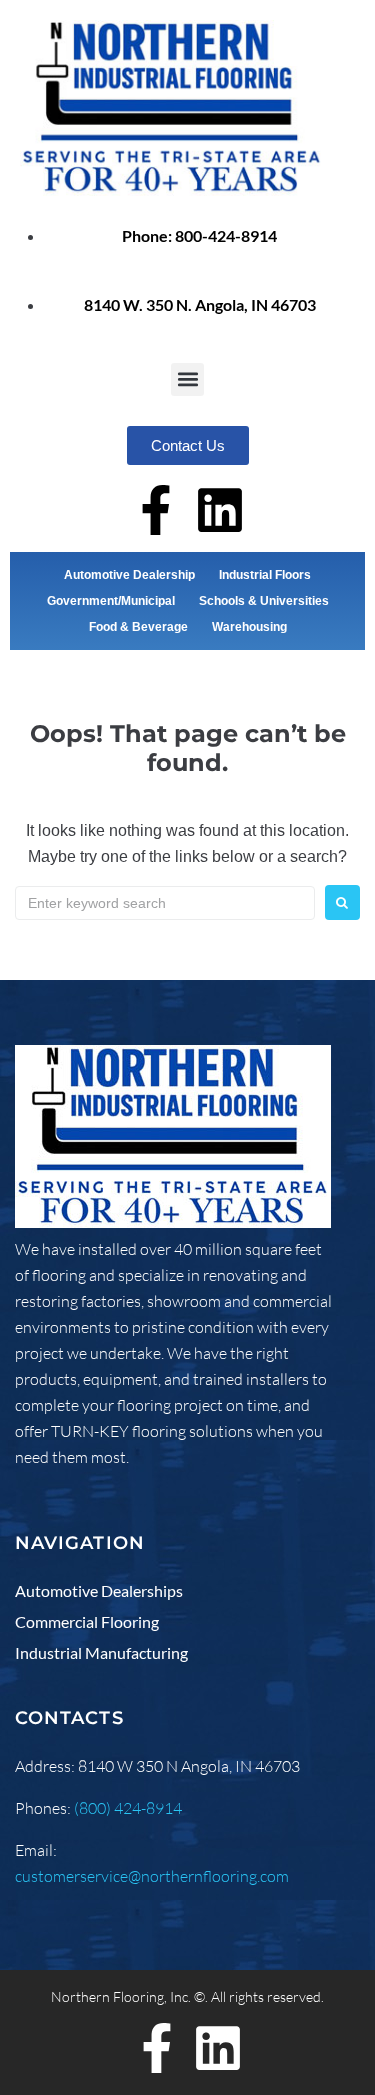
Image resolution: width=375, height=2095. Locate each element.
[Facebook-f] (156, 510)
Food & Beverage (138, 627)
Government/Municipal (111, 601)
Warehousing (249, 627)
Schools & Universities (264, 601)
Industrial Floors (265, 575)
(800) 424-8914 (128, 1808)
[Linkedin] (220, 510)
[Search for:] (165, 903)
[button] (187, 379)
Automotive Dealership (129, 575)
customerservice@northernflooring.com (152, 1876)
